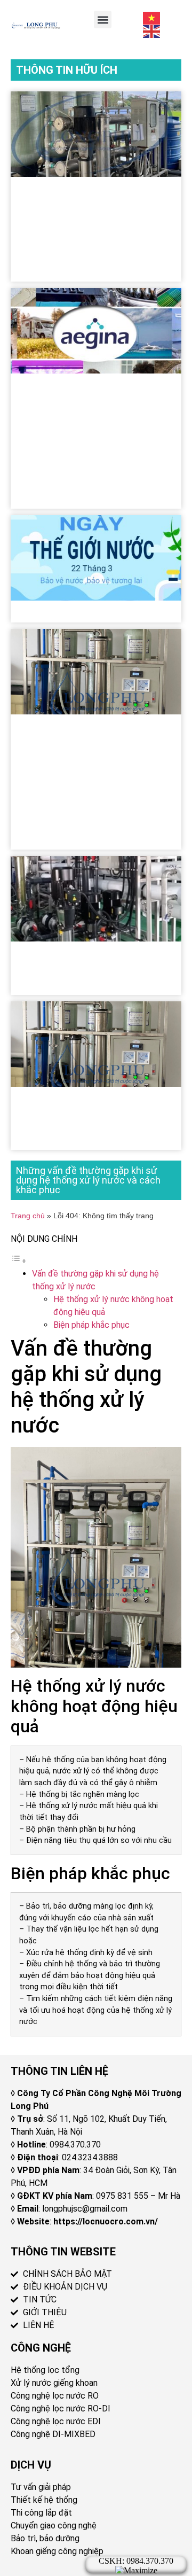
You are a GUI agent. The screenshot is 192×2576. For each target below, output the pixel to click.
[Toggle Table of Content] (19, 1261)
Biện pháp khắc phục (91, 1325)
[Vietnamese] (152, 17)
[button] (103, 20)
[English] (152, 31)
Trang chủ (28, 1216)
